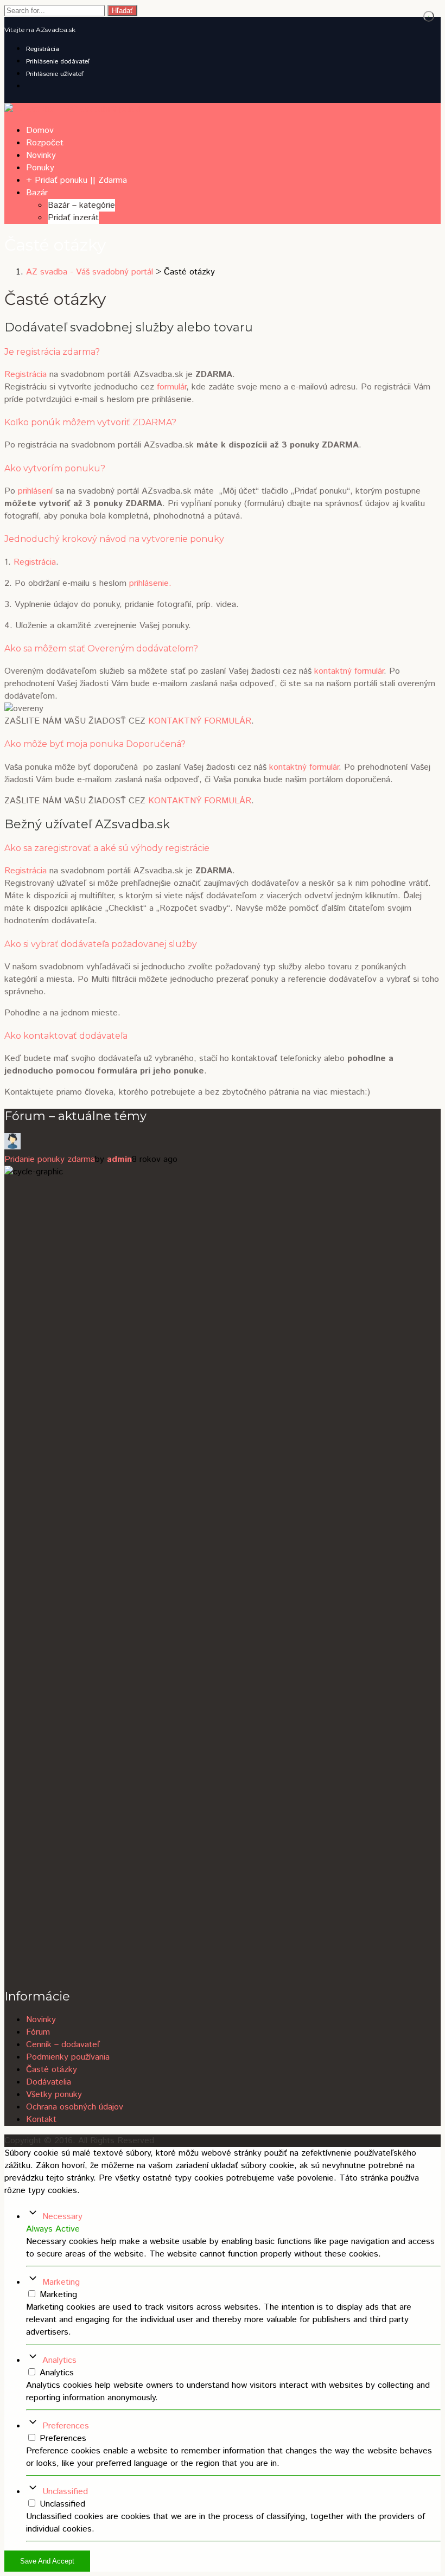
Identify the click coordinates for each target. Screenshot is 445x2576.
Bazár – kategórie (81, 205)
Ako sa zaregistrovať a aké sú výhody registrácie (107, 848)
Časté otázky (52, 2070)
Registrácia (43, 49)
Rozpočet (45, 143)
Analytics (59, 2360)
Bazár (37, 193)
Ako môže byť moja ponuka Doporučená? (95, 744)
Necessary (62, 2217)
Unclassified (65, 2492)
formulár (171, 387)
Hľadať (122, 11)
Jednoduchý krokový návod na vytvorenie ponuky (114, 539)
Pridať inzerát (73, 218)
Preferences (66, 2426)
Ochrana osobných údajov (75, 2107)
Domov (40, 130)
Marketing (61, 2282)
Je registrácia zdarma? (52, 352)
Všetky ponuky (54, 2095)
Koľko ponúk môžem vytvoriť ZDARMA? (90, 422)
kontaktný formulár (349, 671)
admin (119, 1159)
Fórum (38, 2032)
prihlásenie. (150, 583)
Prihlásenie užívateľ (55, 74)
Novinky (41, 155)
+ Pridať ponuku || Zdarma (77, 180)
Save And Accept (47, 2561)
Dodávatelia (49, 2082)
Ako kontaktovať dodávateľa (66, 1036)
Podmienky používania (68, 2057)
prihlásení (35, 491)
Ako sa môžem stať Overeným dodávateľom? (101, 648)
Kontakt (41, 2120)
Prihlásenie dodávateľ (58, 62)
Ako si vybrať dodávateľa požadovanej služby (101, 944)
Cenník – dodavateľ (63, 2045)
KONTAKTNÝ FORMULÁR (200, 721)
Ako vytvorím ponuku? (55, 468)
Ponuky (40, 168)
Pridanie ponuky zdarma (50, 1159)
